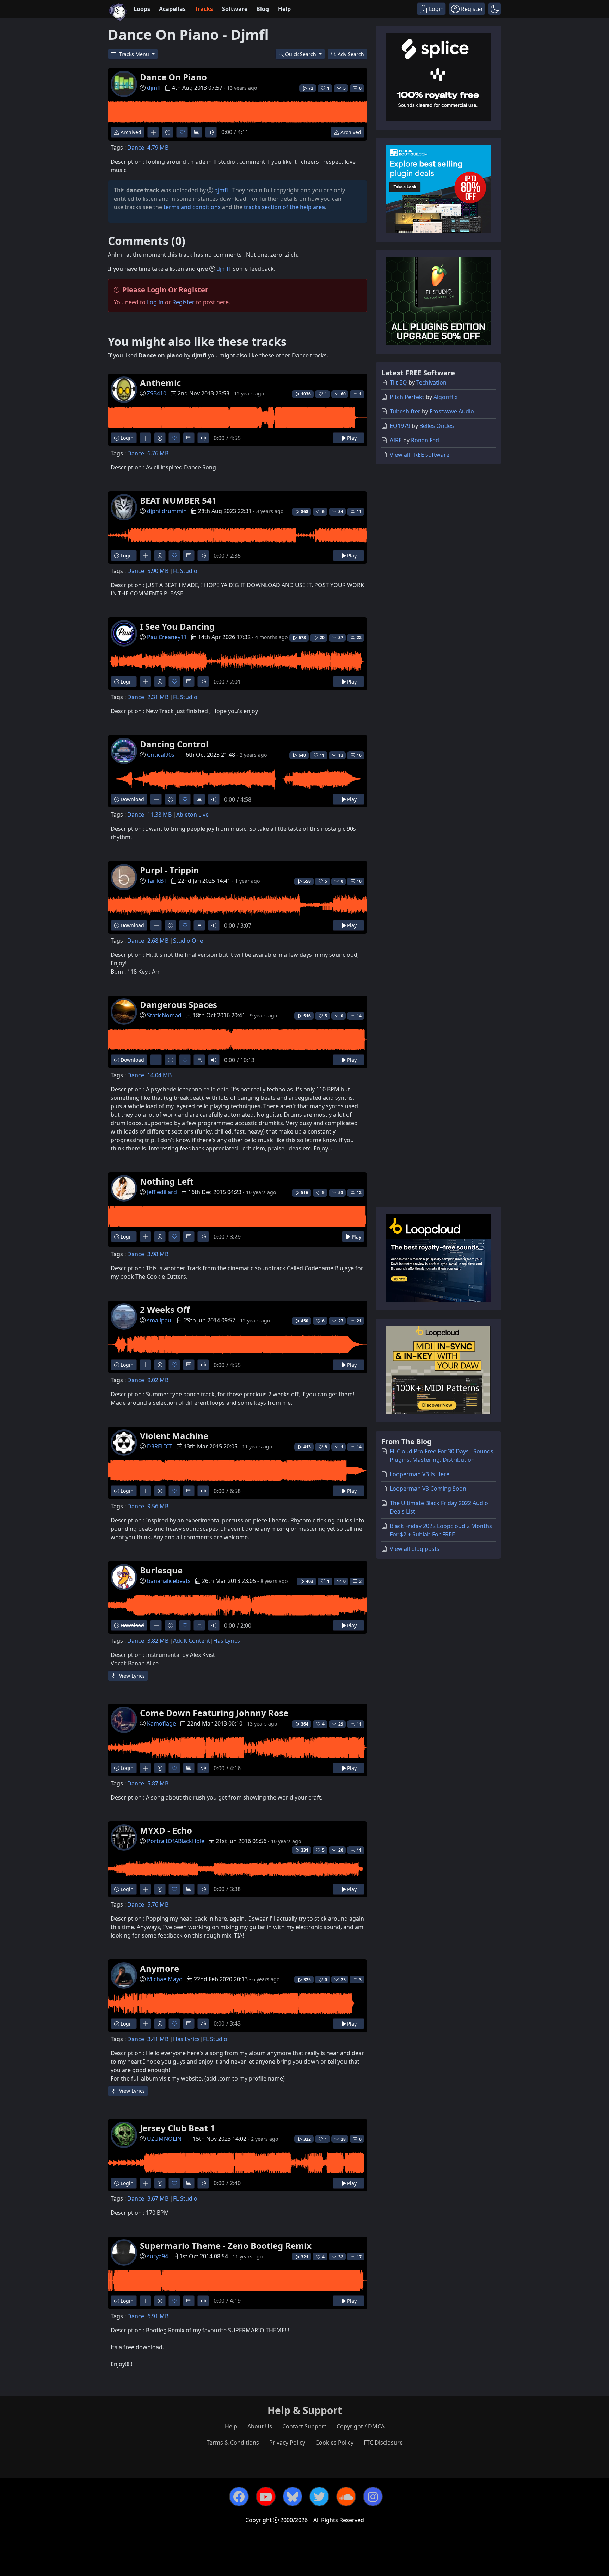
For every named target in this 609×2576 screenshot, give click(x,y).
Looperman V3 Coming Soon (428, 1489)
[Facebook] (239, 2496)
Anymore (159, 1968)
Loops (142, 9)
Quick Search (301, 54)
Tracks (204, 9)
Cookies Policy (334, 2443)
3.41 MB (158, 2039)
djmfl (154, 88)
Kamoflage (161, 1723)
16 (359, 755)
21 (359, 1321)
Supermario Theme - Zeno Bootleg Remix (226, 2246)
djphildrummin (167, 511)
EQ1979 (400, 426)
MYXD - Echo (166, 1830)
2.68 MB (158, 941)
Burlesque (161, 1570)
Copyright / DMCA (361, 2426)
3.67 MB (158, 2198)
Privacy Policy (287, 2443)
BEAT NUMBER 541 (178, 500)
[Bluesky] (293, 2496)
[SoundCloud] (346, 2496)
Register (183, 302)
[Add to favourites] (182, 132)
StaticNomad (164, 1015)
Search (351, 54)
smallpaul (160, 1320)
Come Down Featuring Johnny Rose (214, 1713)
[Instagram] (373, 2496)
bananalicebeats (169, 1581)
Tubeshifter (405, 411)
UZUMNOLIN (164, 2139)
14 (359, 1016)
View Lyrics (131, 1676)
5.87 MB (158, 1783)
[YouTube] (266, 2496)
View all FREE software (420, 455)
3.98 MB (158, 1254)
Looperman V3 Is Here (420, 1474)
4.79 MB (158, 148)
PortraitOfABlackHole (176, 1841)
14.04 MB (159, 1075)
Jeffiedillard (162, 1192)
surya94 (158, 2256)
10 (359, 881)
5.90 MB (158, 571)
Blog (263, 9)
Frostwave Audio (452, 411)
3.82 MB (158, 1641)
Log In (155, 302)
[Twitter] (319, 2496)
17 (359, 2257)
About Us (260, 2426)
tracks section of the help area (284, 207)
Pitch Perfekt (407, 397)
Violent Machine (174, 1436)
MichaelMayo (165, 1979)
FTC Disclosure (383, 2443)
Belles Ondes (437, 426)
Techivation (431, 382)
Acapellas (172, 9)
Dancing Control (174, 744)
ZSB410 (157, 393)
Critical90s (161, 755)
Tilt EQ (398, 382)
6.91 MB (158, 2316)
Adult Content (192, 1641)
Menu (135, 54)
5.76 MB (158, 1904)
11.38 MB (159, 815)
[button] (495, 9)
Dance (136, 148)
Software (235, 9)
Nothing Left (167, 1181)
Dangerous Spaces (179, 1005)
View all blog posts (415, 1549)
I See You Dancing (177, 626)
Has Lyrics (227, 1641)
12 (359, 1193)
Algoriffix (445, 397)
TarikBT (157, 881)
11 (359, 512)
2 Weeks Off (165, 1309)
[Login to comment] (196, 132)
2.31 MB (158, 697)
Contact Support (304, 2426)
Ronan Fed (425, 440)
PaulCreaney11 (167, 637)
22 (359, 638)
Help (284, 9)
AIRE (396, 440)
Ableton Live (192, 815)
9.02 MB (158, 1380)
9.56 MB (158, 1506)
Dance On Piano (173, 77)
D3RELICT (160, 1446)
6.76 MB (158, 453)
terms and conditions (192, 207)
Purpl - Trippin (170, 870)
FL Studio (185, 571)
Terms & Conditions (233, 2443)
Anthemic (160, 383)
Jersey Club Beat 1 (177, 2128)
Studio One (188, 941)
